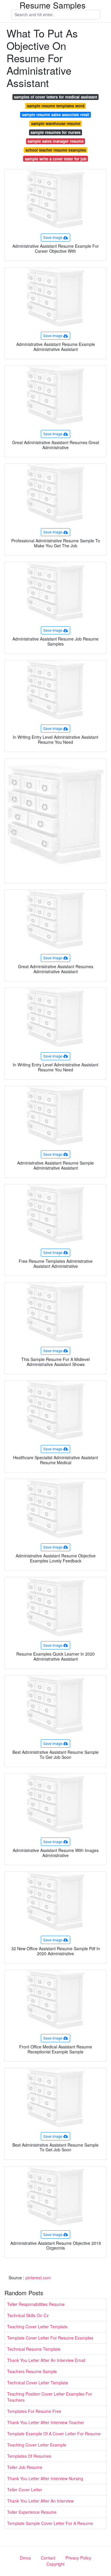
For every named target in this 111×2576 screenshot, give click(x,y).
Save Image (53, 237)
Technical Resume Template (34, 2349)
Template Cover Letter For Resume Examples (50, 2338)
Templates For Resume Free (34, 2411)
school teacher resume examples (56, 150)
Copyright (55, 2564)
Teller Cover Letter (25, 2490)
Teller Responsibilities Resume (36, 2304)
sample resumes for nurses (55, 132)
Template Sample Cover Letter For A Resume (50, 2523)
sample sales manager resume (55, 141)
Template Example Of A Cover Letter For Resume (54, 2434)
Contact (48, 2558)
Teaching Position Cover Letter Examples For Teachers (50, 2397)
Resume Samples (53, 5)
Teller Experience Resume (32, 2512)
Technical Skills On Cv (28, 2315)
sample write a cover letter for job (56, 159)
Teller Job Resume (25, 2467)
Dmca (25, 2558)
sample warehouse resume (56, 123)
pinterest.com (38, 2278)
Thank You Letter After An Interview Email (46, 2360)
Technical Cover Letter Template (38, 2383)
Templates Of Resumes (29, 2456)
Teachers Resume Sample (32, 2371)
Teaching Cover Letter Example (37, 2445)
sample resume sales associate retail (56, 115)
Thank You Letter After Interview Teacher (46, 2422)
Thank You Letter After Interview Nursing (45, 2478)
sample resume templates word (56, 106)
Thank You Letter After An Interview (40, 2501)
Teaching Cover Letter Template (37, 2327)
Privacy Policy (78, 2558)
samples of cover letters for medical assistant (55, 97)
